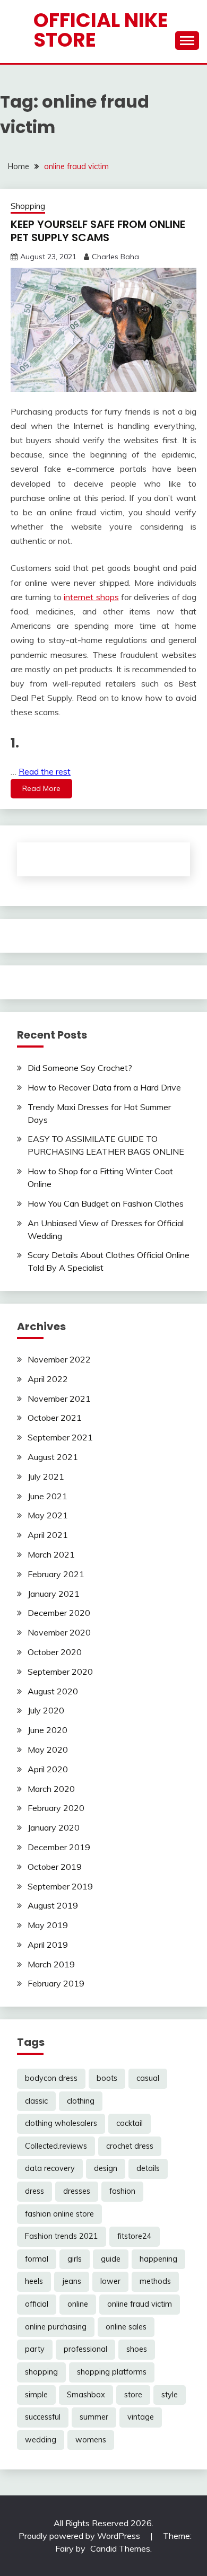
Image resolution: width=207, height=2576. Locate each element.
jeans (72, 2281)
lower (110, 2281)
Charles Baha (115, 257)
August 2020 (53, 1691)
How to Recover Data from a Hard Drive (104, 1087)
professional (85, 2349)
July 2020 (46, 1710)
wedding (41, 2440)
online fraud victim (140, 2304)
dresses (77, 2191)
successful (43, 2417)
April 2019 (48, 1945)
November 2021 (59, 1399)
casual (148, 2078)
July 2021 (46, 1476)
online (78, 2304)
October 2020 (55, 1652)
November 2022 (59, 1359)
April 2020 (48, 1769)
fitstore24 (135, 2236)
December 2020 (59, 1613)
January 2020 (54, 1827)
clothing (81, 2101)
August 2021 (53, 1457)
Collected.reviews (56, 2146)
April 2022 (48, 1379)
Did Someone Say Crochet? (80, 1068)
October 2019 (55, 1867)
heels (34, 2281)
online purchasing (56, 2327)
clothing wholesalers (61, 2123)
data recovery (50, 2168)
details (148, 2168)
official (37, 2304)
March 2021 (51, 1554)
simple (36, 2395)
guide (111, 2259)
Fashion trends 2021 (62, 2236)
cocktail (130, 2123)
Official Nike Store (101, 30)
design (106, 2168)
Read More (41, 788)
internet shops (91, 597)
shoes (137, 2349)
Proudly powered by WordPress (80, 2536)
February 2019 (56, 1983)
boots (107, 2078)
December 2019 (59, 1847)
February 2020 (56, 1808)
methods (155, 2281)
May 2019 (48, 1925)
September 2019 (60, 1886)
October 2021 (55, 1418)
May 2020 (48, 1749)
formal (37, 2259)
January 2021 (54, 1594)
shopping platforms (112, 2372)
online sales (126, 2327)
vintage (141, 2417)
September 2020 (60, 1672)
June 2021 (48, 1496)
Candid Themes (120, 2548)
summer (94, 2417)
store (133, 2395)
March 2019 (51, 1964)
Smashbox (86, 2395)
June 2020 (48, 1730)
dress (34, 2191)
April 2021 (48, 1535)
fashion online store (59, 2214)
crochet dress (130, 2146)
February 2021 (56, 1574)
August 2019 (53, 1905)
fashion (122, 2191)
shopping (41, 2372)
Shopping (28, 206)
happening (158, 2259)
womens (91, 2440)
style (170, 2395)
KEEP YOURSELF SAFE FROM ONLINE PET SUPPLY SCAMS (98, 231)
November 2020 (59, 1632)
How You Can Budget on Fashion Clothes (106, 1203)
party (35, 2349)
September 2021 (60, 1437)
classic (36, 2101)
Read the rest (45, 771)
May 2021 (48, 1515)
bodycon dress (51, 2078)
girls (75, 2259)
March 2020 (51, 1789)
